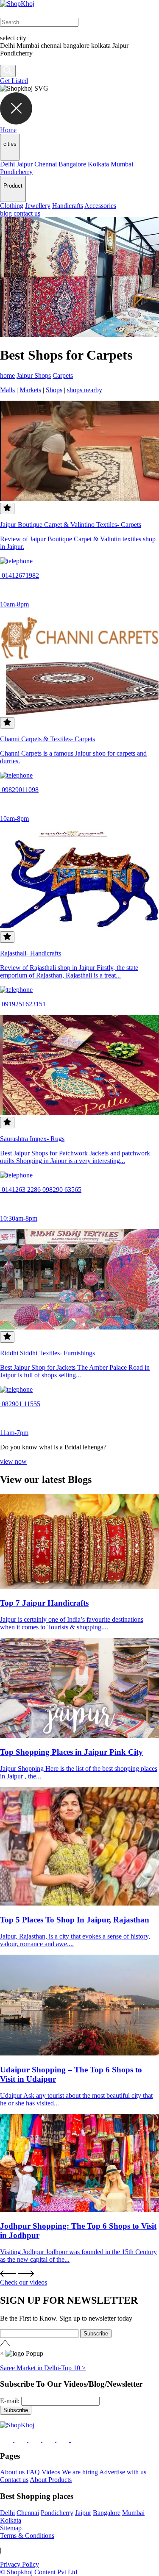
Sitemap (11, 2528)
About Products (51, 2480)
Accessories (100, 206)
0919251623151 (23, 1004)
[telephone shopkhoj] (16, 561)
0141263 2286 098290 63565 (41, 1190)
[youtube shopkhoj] (64, 2439)
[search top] (8, 71)
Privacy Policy (20, 2564)
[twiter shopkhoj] (78, 2439)
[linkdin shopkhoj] (35, 2439)
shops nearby (85, 390)
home (7, 375)
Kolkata (98, 164)
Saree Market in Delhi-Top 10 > (43, 2368)
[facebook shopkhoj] (7, 2439)
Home (8, 130)
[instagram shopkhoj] (21, 2439)
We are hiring (80, 2472)
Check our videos (24, 2282)
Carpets (63, 375)
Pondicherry (16, 172)
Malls (7, 390)
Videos (51, 2472)
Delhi (7, 164)
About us (12, 2472)
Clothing (12, 206)
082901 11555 (20, 1404)
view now (13, 1461)
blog (6, 213)
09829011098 (19, 790)
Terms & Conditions (27, 2536)
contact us (27, 213)
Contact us (14, 2480)
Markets (30, 390)
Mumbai (122, 164)
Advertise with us (123, 2472)
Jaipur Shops (34, 375)
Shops (54, 390)
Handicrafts (68, 206)
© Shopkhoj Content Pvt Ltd (39, 2572)
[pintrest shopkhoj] (49, 2439)
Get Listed (14, 81)
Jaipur (25, 164)
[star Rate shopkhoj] (7, 508)
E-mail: (10, 2401)
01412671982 (20, 575)
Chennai (46, 164)
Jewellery (38, 206)
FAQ (33, 2472)
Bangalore (72, 164)
